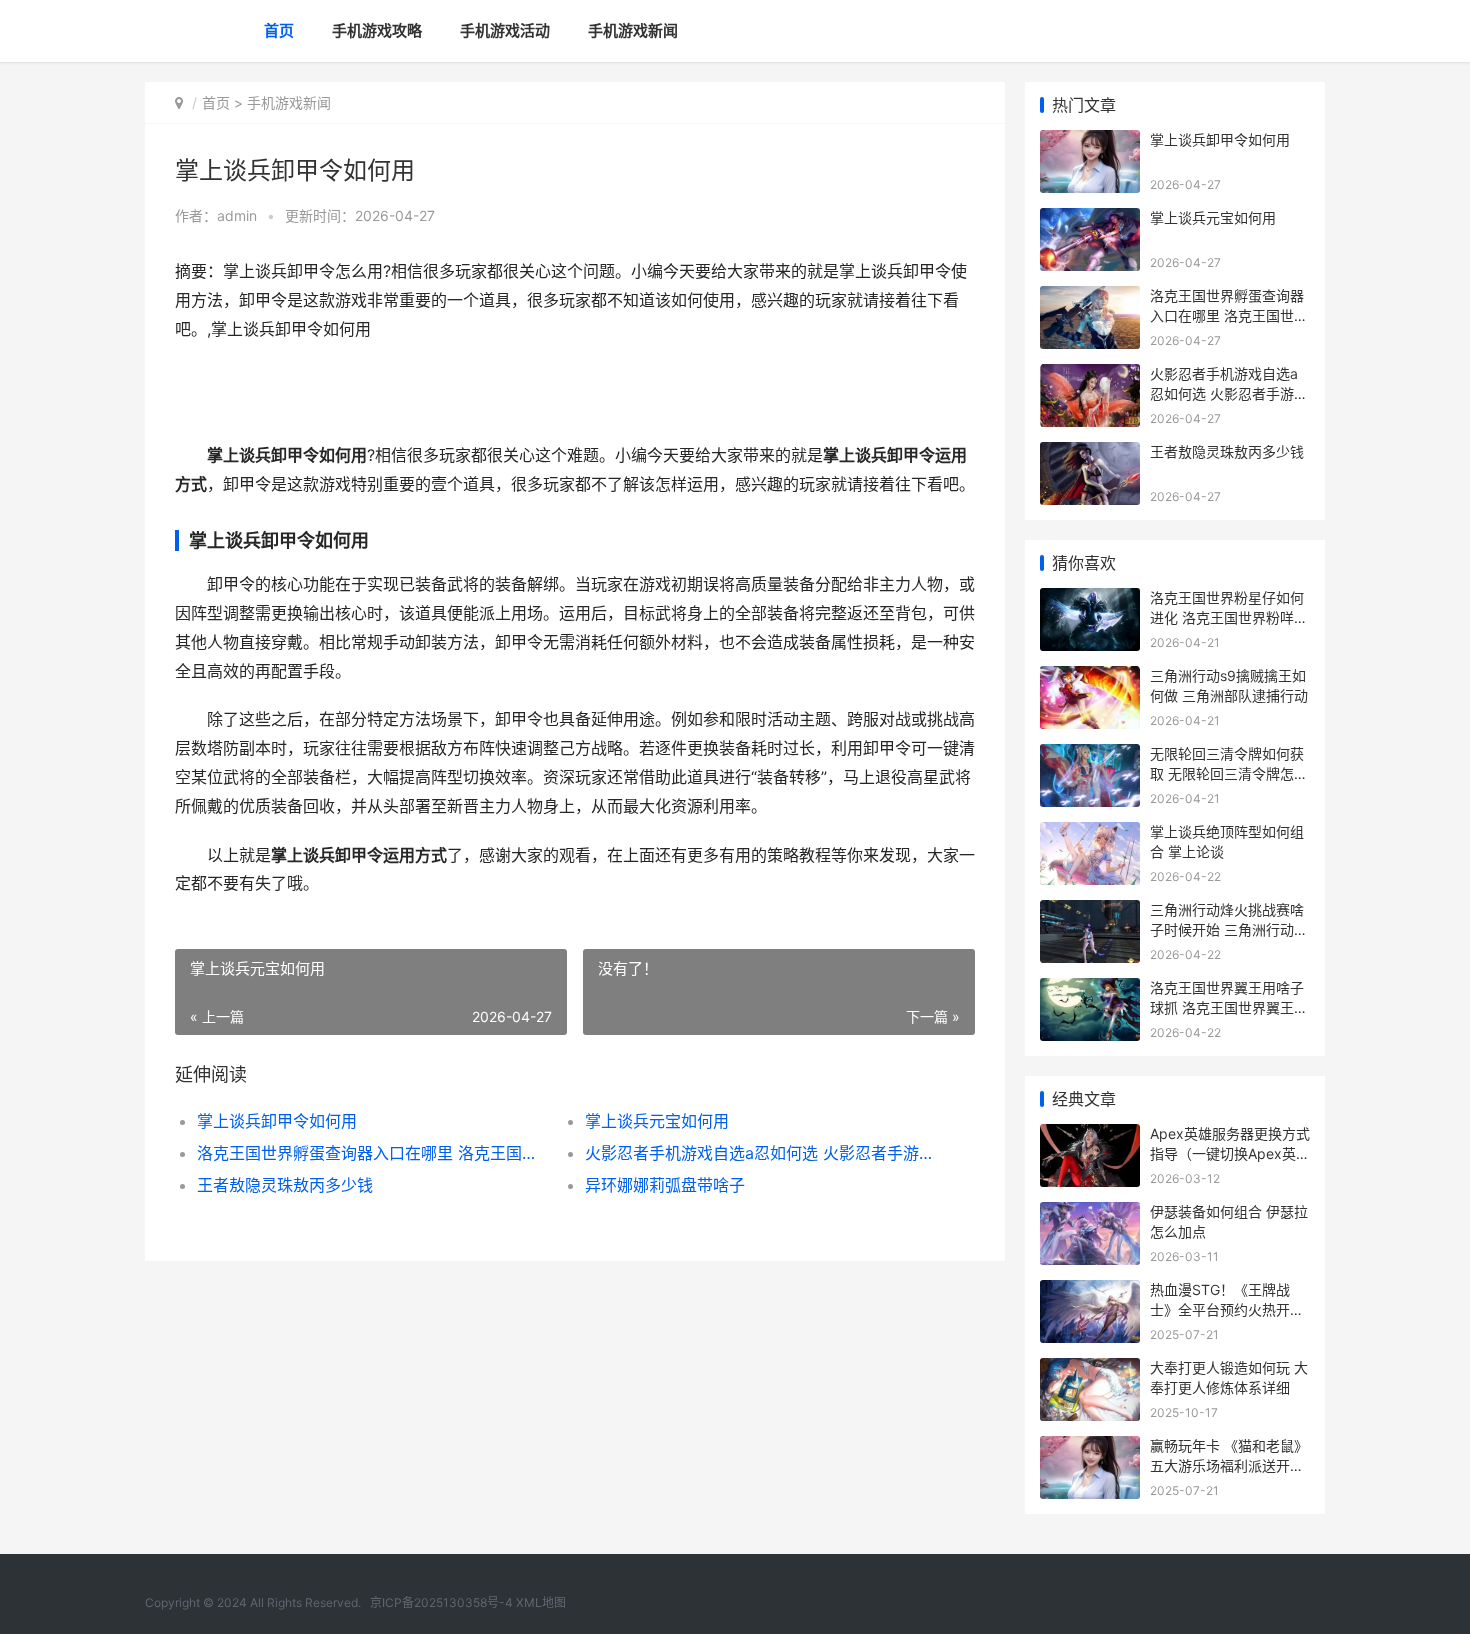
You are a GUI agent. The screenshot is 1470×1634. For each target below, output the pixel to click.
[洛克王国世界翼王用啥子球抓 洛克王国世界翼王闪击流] (1090, 990)
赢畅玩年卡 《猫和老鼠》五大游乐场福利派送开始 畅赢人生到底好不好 (1229, 1465)
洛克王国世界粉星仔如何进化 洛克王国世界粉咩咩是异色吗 (1229, 617)
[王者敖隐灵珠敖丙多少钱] (1090, 454)
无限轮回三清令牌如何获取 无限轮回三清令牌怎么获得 (1229, 773)
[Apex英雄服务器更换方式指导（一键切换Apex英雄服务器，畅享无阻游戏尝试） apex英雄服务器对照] (1090, 1136)
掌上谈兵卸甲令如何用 (277, 1121)
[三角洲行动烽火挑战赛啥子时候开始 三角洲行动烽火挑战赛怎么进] (1090, 912)
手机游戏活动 (505, 30)
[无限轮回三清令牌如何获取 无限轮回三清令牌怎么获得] (1090, 756)
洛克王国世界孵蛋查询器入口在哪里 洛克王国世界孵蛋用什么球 (371, 1153)
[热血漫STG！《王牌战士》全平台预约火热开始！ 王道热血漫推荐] (1090, 1292)
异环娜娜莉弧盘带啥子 (665, 1185)
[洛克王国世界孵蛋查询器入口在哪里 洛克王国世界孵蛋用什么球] (1090, 298)
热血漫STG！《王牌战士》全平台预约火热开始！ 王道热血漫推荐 (1220, 1309)
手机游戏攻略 (377, 30)
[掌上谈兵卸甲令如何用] (1090, 142)
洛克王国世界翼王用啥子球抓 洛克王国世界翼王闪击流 (1229, 1007)
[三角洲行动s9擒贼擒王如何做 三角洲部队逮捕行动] (1090, 678)
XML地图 (541, 1602)
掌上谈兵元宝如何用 (657, 1121)
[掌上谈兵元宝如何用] (1090, 220)
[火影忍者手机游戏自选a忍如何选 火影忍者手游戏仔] (1090, 376)
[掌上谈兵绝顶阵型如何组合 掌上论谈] (1090, 834)
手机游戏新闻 (633, 30)
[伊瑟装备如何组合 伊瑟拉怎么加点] (1090, 1214)
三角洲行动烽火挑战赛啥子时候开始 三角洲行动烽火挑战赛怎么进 (1229, 929)
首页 (279, 30)
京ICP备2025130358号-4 (441, 1602)
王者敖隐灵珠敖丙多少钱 (285, 1185)
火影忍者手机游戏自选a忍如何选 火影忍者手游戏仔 (759, 1153)
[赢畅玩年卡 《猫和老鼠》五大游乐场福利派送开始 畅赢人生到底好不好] (1090, 1448)
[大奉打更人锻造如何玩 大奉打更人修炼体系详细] (1090, 1370)
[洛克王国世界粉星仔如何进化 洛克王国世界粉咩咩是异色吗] (1090, 600)
